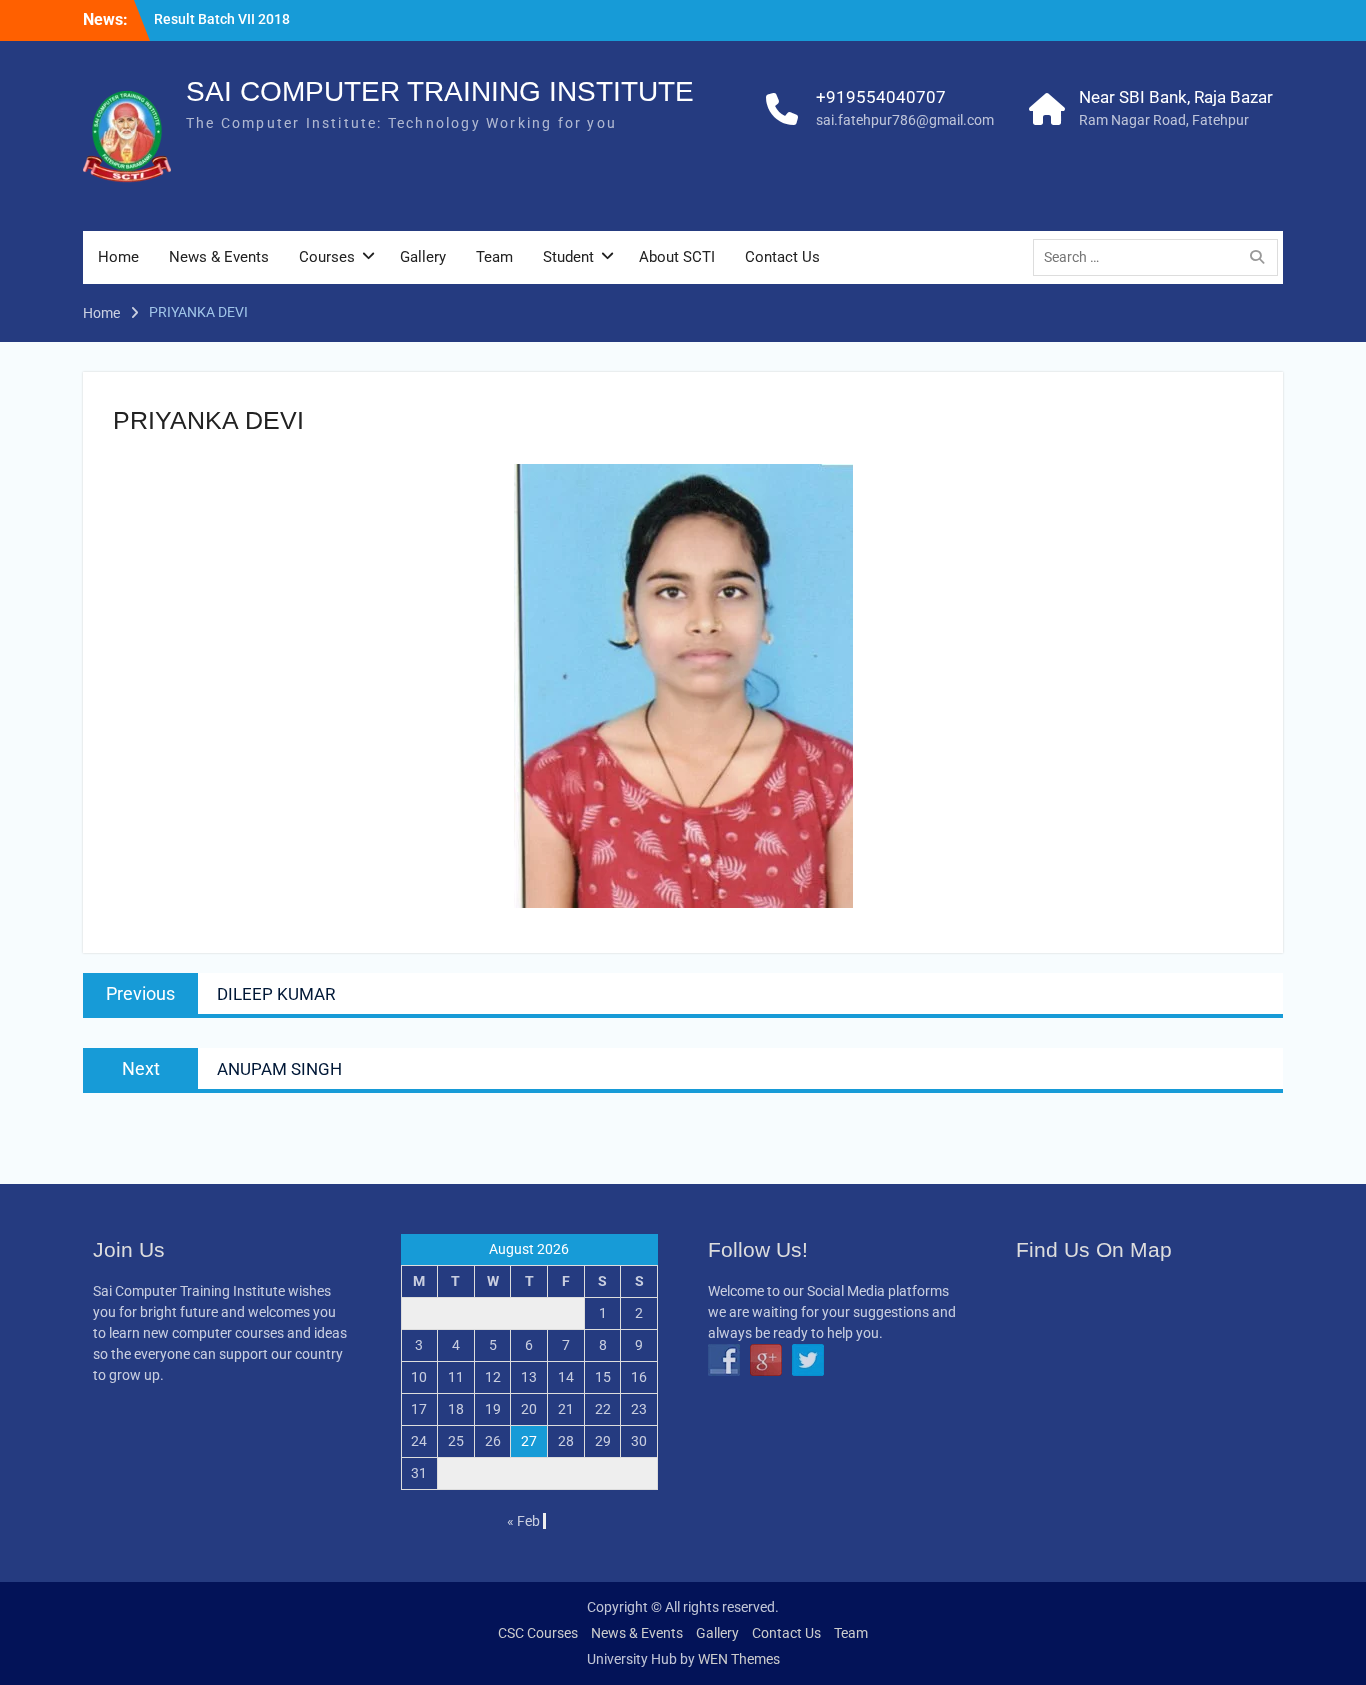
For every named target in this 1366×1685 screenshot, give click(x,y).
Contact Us (782, 257)
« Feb (523, 1521)
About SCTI (677, 257)
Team (494, 257)
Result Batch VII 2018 (222, 19)
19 (493, 1409)
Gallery (423, 257)
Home (118, 257)
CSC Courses (538, 1633)
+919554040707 (881, 97)
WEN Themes (739, 1659)
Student (568, 257)
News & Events (219, 257)
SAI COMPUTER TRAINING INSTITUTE (440, 91)
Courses (327, 257)
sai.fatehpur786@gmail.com (905, 120)
